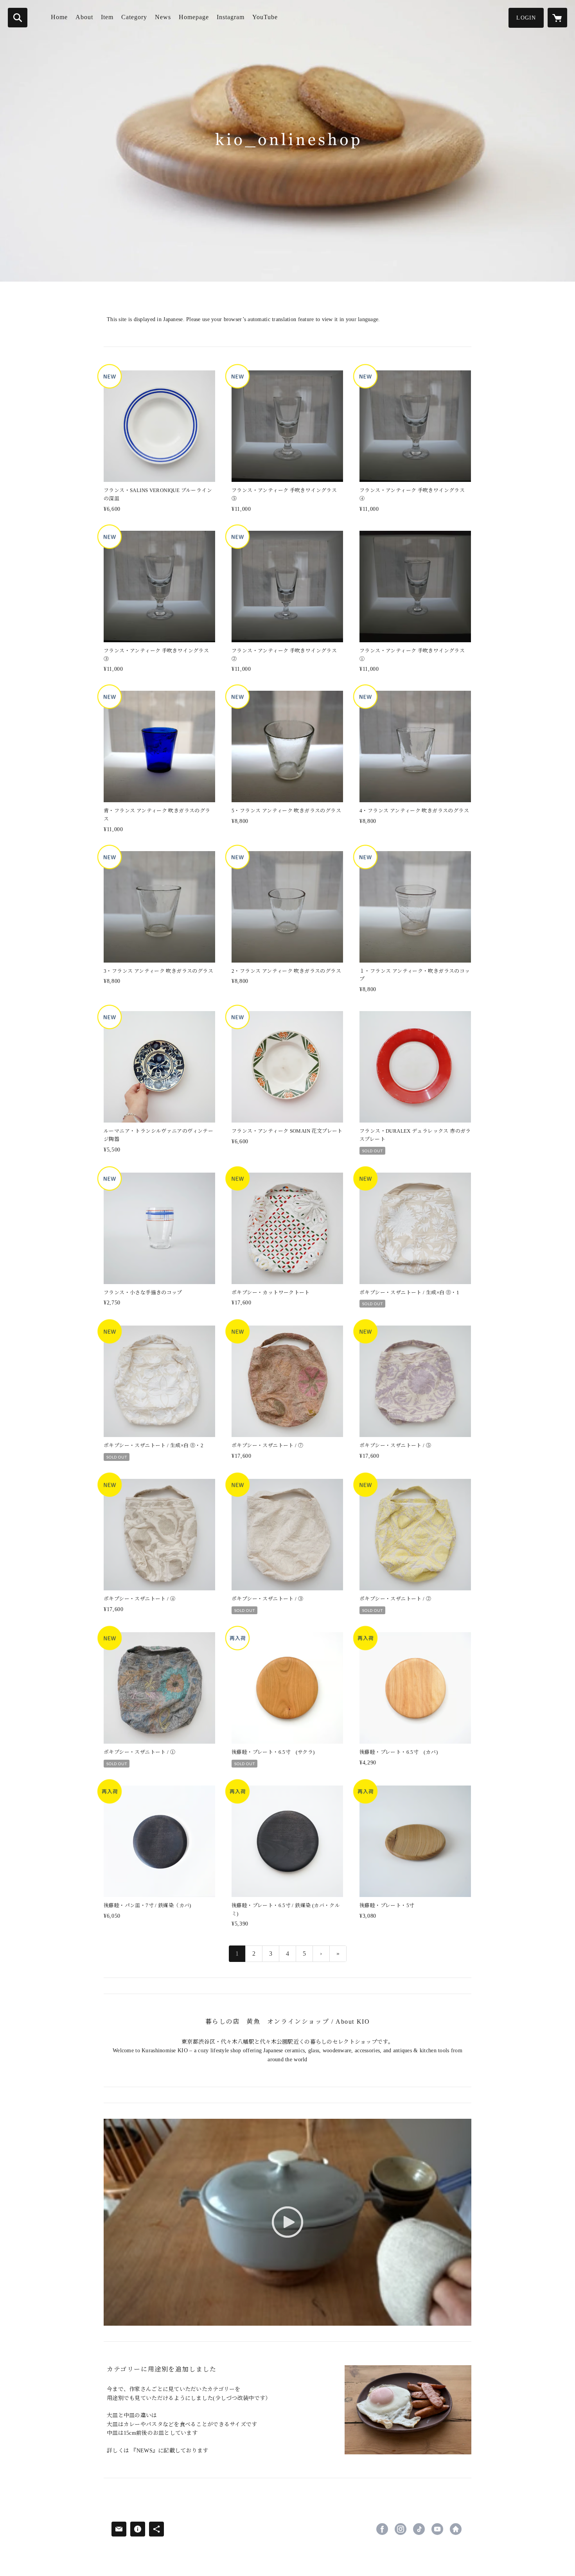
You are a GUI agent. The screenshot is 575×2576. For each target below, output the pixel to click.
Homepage (194, 17)
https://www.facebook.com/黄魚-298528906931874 (382, 2529)
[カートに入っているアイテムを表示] (557, 18)
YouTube (265, 17)
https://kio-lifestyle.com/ (456, 2529)
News (163, 17)
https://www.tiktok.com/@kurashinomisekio (419, 2529)
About (84, 17)
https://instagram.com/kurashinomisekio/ (401, 2529)
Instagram (231, 17)
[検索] (18, 18)
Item (107, 17)
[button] (526, 18)
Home (59, 17)
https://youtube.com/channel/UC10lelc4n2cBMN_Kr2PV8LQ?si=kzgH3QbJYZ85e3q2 (437, 2529)
